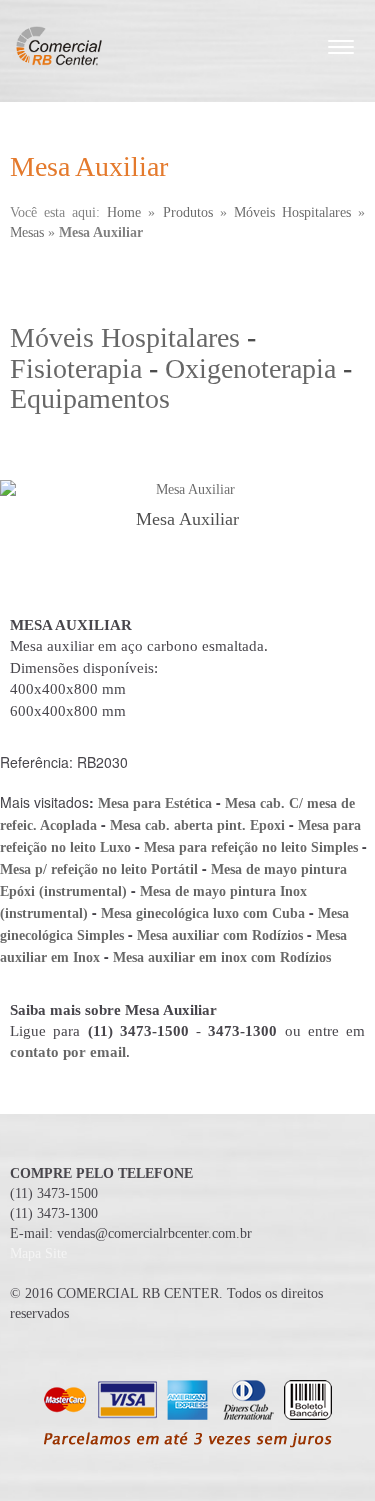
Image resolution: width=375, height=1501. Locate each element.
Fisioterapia (76, 368)
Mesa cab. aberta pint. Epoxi (197, 825)
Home (124, 212)
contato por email (68, 1052)
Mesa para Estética (155, 803)
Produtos (188, 212)
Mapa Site (38, 1253)
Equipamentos (90, 398)
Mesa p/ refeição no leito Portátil (99, 869)
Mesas (27, 232)
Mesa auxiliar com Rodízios (220, 935)
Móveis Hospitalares (292, 212)
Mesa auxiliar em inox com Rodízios (222, 957)
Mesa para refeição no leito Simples (251, 847)
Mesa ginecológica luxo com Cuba (203, 913)
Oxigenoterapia (250, 368)
